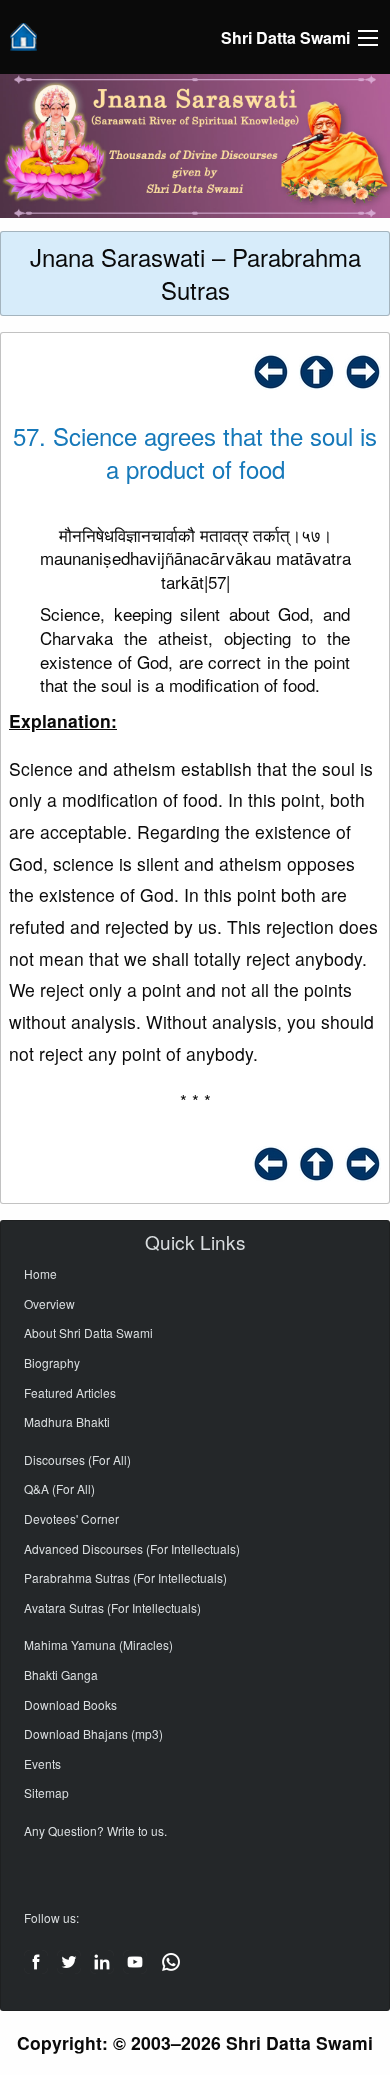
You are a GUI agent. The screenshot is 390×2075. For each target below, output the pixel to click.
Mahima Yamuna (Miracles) (98, 1644)
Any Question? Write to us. (95, 1830)
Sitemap (46, 1792)
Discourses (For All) (77, 1459)
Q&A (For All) (59, 1488)
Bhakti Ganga (61, 1674)
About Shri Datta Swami (88, 1332)
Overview (49, 1303)
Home (40, 1273)
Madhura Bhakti (67, 1421)
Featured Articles (70, 1392)
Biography (52, 1362)
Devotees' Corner (71, 1518)
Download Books (70, 1704)
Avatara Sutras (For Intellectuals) (112, 1607)
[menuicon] (368, 38)
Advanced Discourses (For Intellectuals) (132, 1548)
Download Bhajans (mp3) (93, 1733)
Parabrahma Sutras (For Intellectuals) (125, 1577)
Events (42, 1763)
